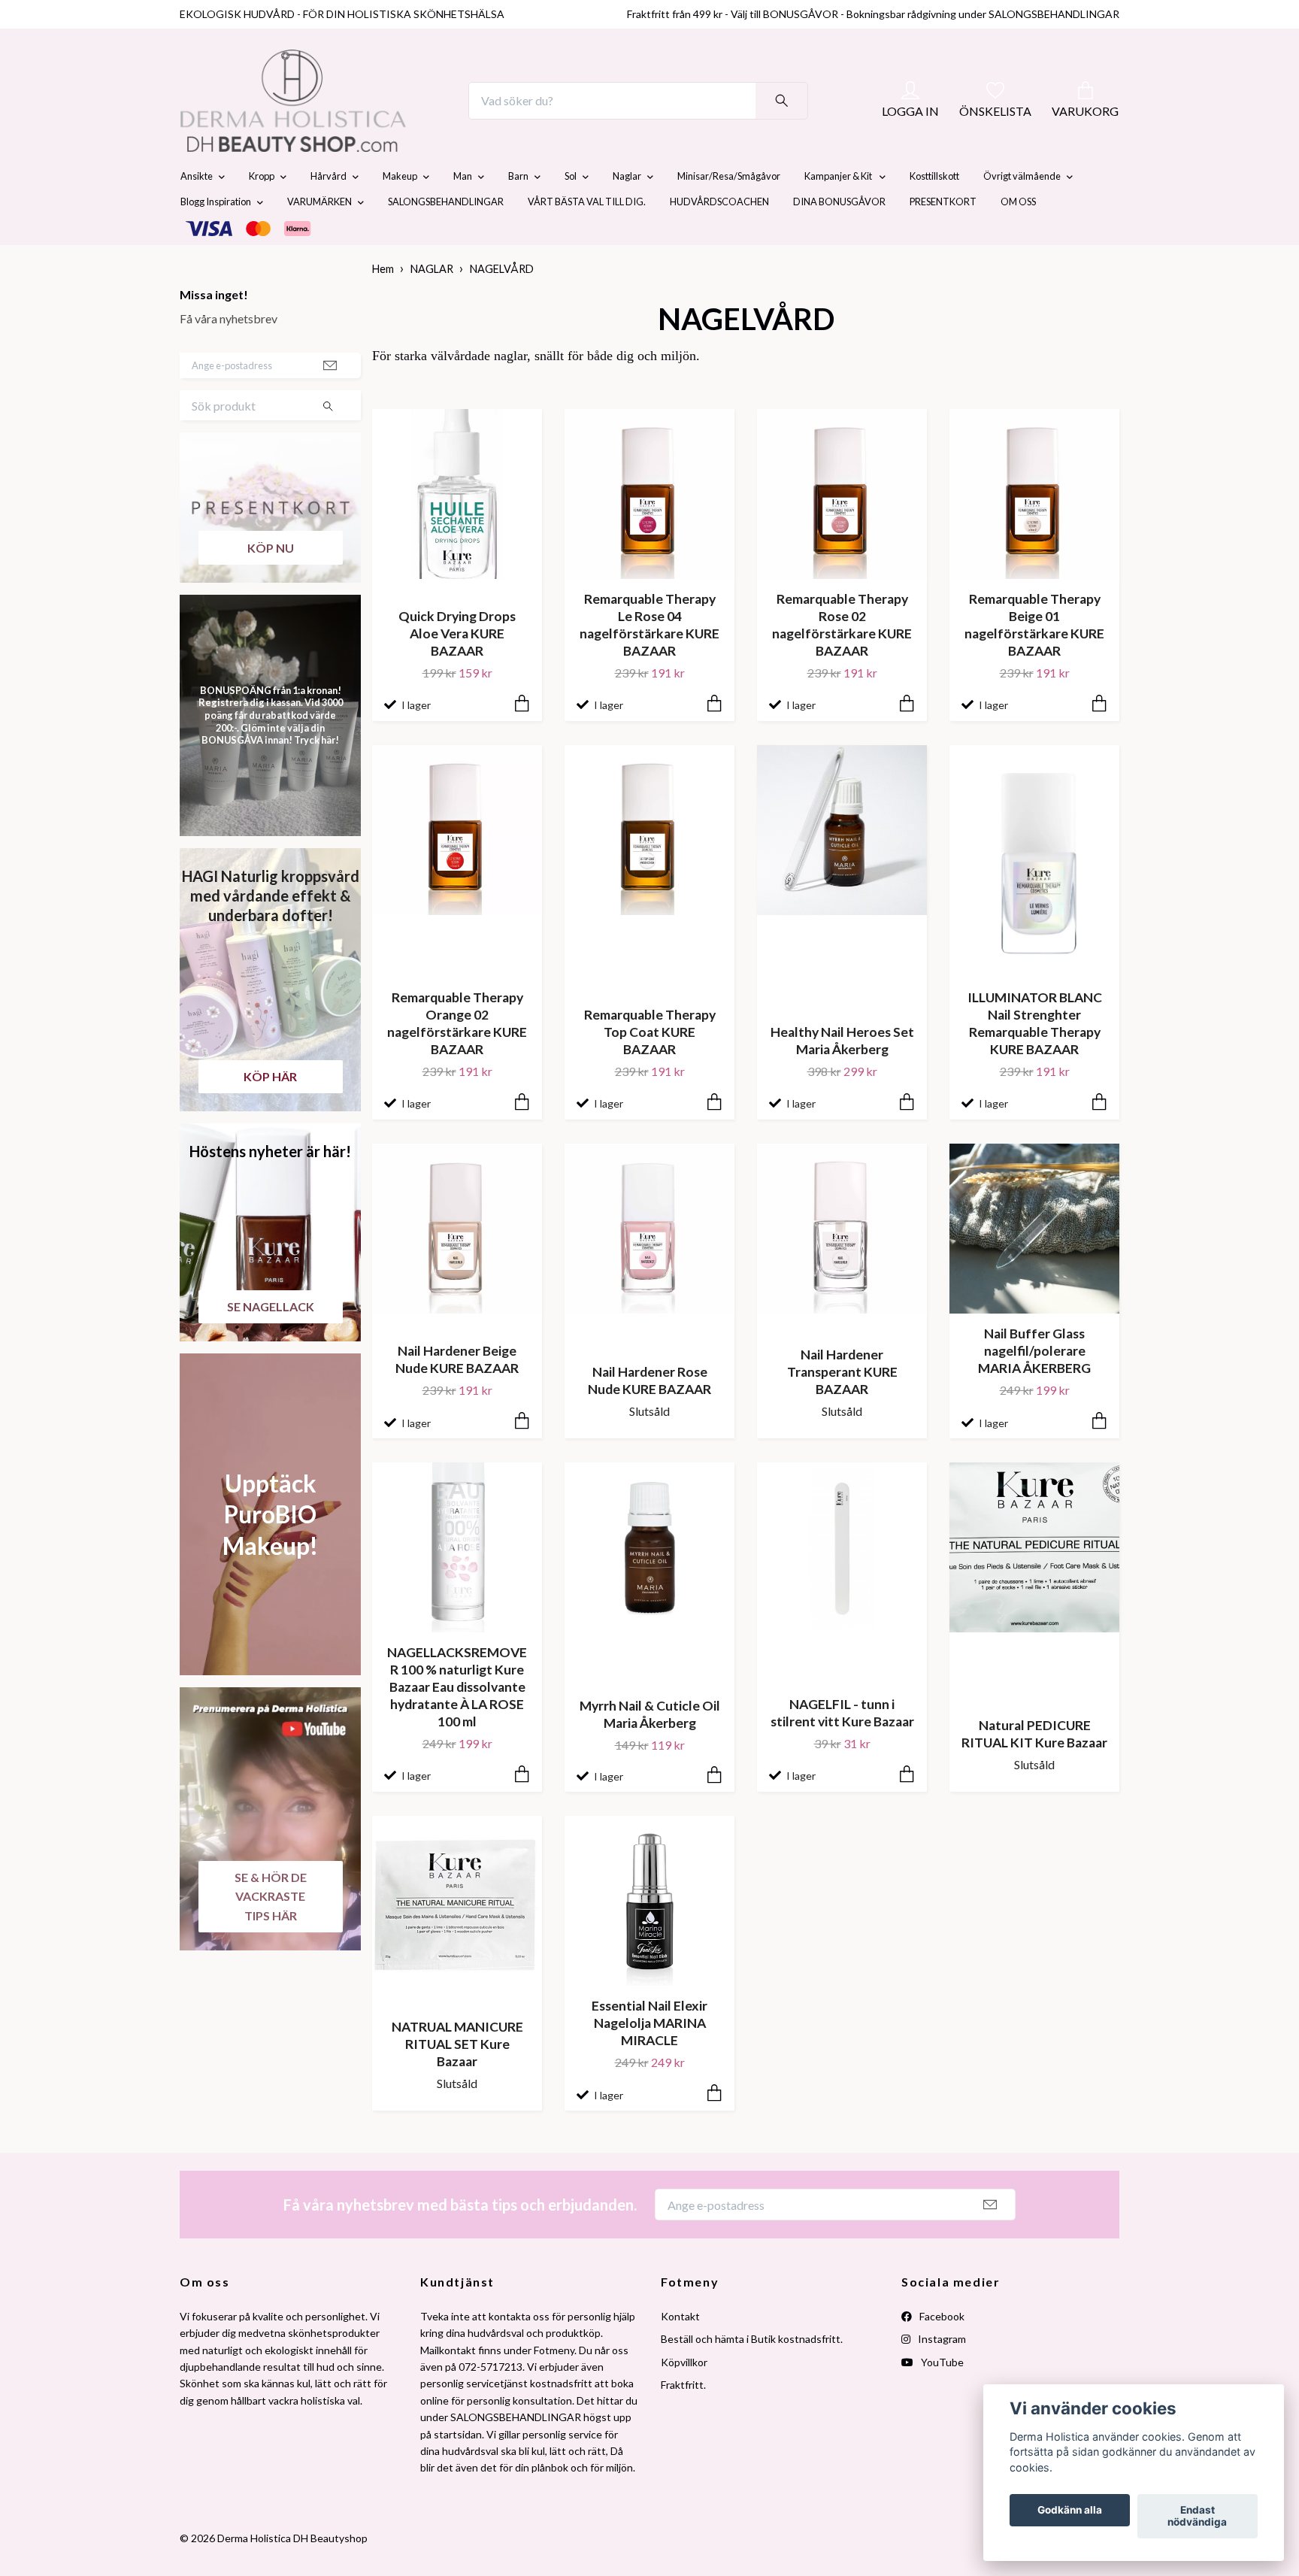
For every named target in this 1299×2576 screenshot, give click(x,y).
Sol (571, 212)
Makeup (400, 212)
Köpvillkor (684, 2397)
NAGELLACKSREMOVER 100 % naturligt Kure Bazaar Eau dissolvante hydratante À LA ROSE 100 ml (457, 1723)
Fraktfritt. (683, 2420)
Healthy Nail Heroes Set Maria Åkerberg (842, 1076)
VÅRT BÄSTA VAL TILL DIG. (587, 238)
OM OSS (1018, 238)
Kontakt (680, 2352)
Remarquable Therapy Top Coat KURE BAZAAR (650, 1067)
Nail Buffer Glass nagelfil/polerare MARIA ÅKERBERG (1034, 1386)
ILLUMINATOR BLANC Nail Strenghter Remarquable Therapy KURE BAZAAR (1035, 1059)
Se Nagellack (271, 1342)
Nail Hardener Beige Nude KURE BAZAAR (457, 1395)
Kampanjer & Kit (839, 212)
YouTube (941, 2397)
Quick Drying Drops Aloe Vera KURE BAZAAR (457, 669)
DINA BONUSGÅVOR (839, 238)
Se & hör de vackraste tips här (271, 1932)
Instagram (941, 2374)
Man (463, 212)
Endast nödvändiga (1197, 2517)
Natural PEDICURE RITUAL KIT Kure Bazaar (1034, 1769)
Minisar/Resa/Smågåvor (729, 212)
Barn (518, 212)
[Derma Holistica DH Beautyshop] (332, 119)
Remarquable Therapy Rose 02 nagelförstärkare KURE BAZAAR (842, 660)
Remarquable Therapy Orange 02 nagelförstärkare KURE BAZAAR (457, 1059)
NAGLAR (432, 305)
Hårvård (329, 212)
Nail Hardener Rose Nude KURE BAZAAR (649, 1416)
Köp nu (271, 583)
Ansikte (197, 212)
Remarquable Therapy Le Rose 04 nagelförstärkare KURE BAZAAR (649, 660)
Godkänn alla (1070, 2511)
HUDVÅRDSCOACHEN (719, 238)
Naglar (627, 212)
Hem (383, 305)
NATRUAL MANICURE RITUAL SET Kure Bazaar (457, 2079)
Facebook (941, 2352)
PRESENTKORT (943, 238)
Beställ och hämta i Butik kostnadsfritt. (752, 2374)
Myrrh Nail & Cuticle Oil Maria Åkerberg (650, 1750)
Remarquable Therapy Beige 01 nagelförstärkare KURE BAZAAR (1034, 660)
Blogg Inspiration (216, 238)
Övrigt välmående (1022, 212)
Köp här (270, 1112)
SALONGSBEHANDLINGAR (446, 238)
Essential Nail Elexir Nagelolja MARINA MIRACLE (649, 2058)
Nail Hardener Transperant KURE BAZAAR (842, 1407)
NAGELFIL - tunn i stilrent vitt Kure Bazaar (842, 1748)
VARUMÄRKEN (319, 238)
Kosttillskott (934, 212)
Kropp (262, 212)
